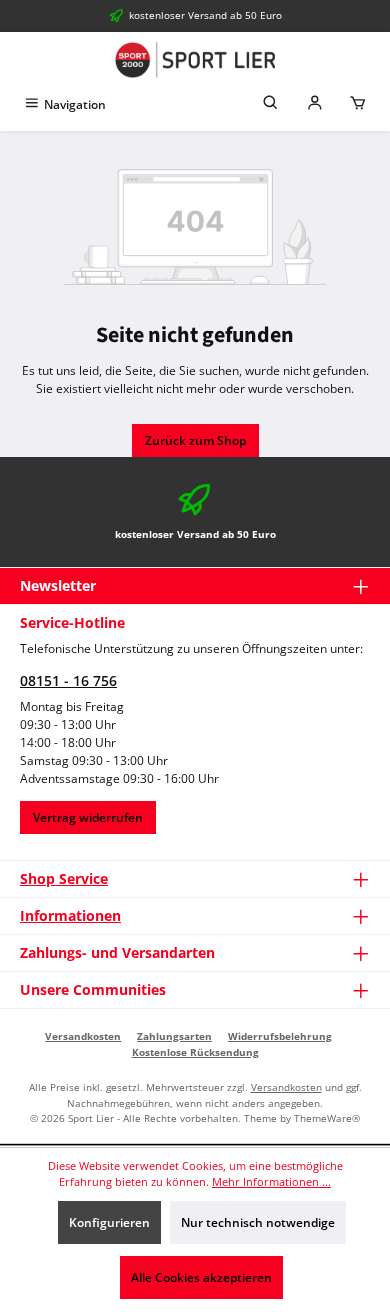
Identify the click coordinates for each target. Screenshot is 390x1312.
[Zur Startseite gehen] (195, 60)
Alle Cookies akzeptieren (201, 1277)
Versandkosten (83, 1036)
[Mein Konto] (315, 104)
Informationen (70, 915)
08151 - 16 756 (68, 680)
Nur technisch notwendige (258, 1222)
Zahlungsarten (174, 1036)
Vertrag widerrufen (88, 817)
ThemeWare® (327, 1118)
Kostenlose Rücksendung (195, 1052)
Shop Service (64, 878)
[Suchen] (271, 104)
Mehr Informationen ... (271, 1181)
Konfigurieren (109, 1222)
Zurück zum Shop (195, 440)
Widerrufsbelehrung (280, 1036)
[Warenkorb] (358, 104)
